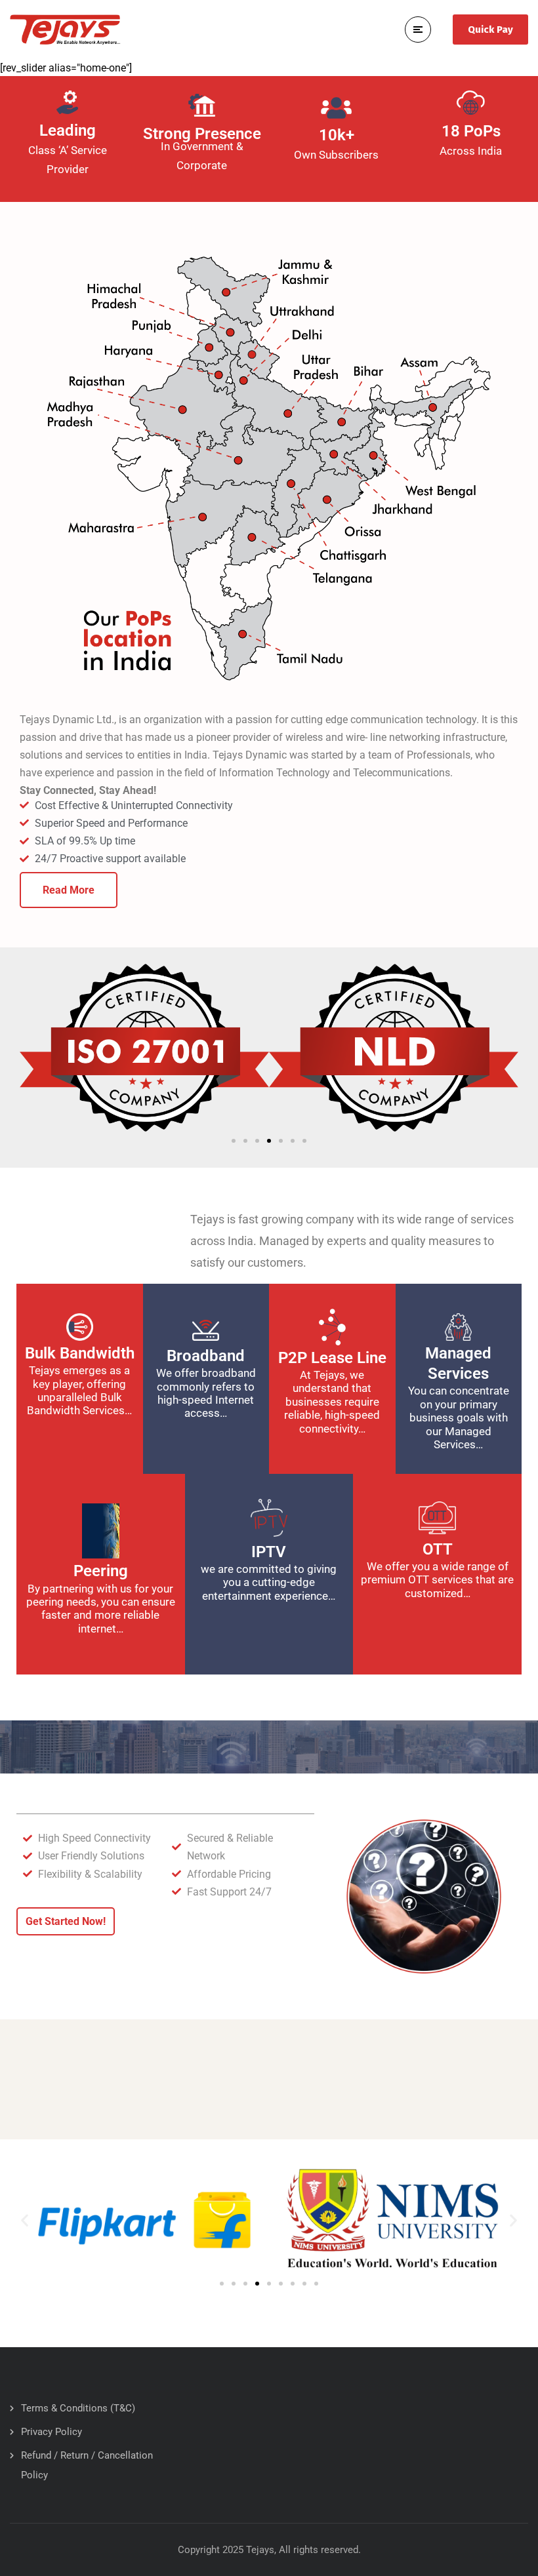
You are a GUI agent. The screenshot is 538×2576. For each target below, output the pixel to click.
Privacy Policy (52, 2432)
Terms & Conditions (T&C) (78, 2408)
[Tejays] (65, 29)
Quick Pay (490, 30)
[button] (234, 1141)
